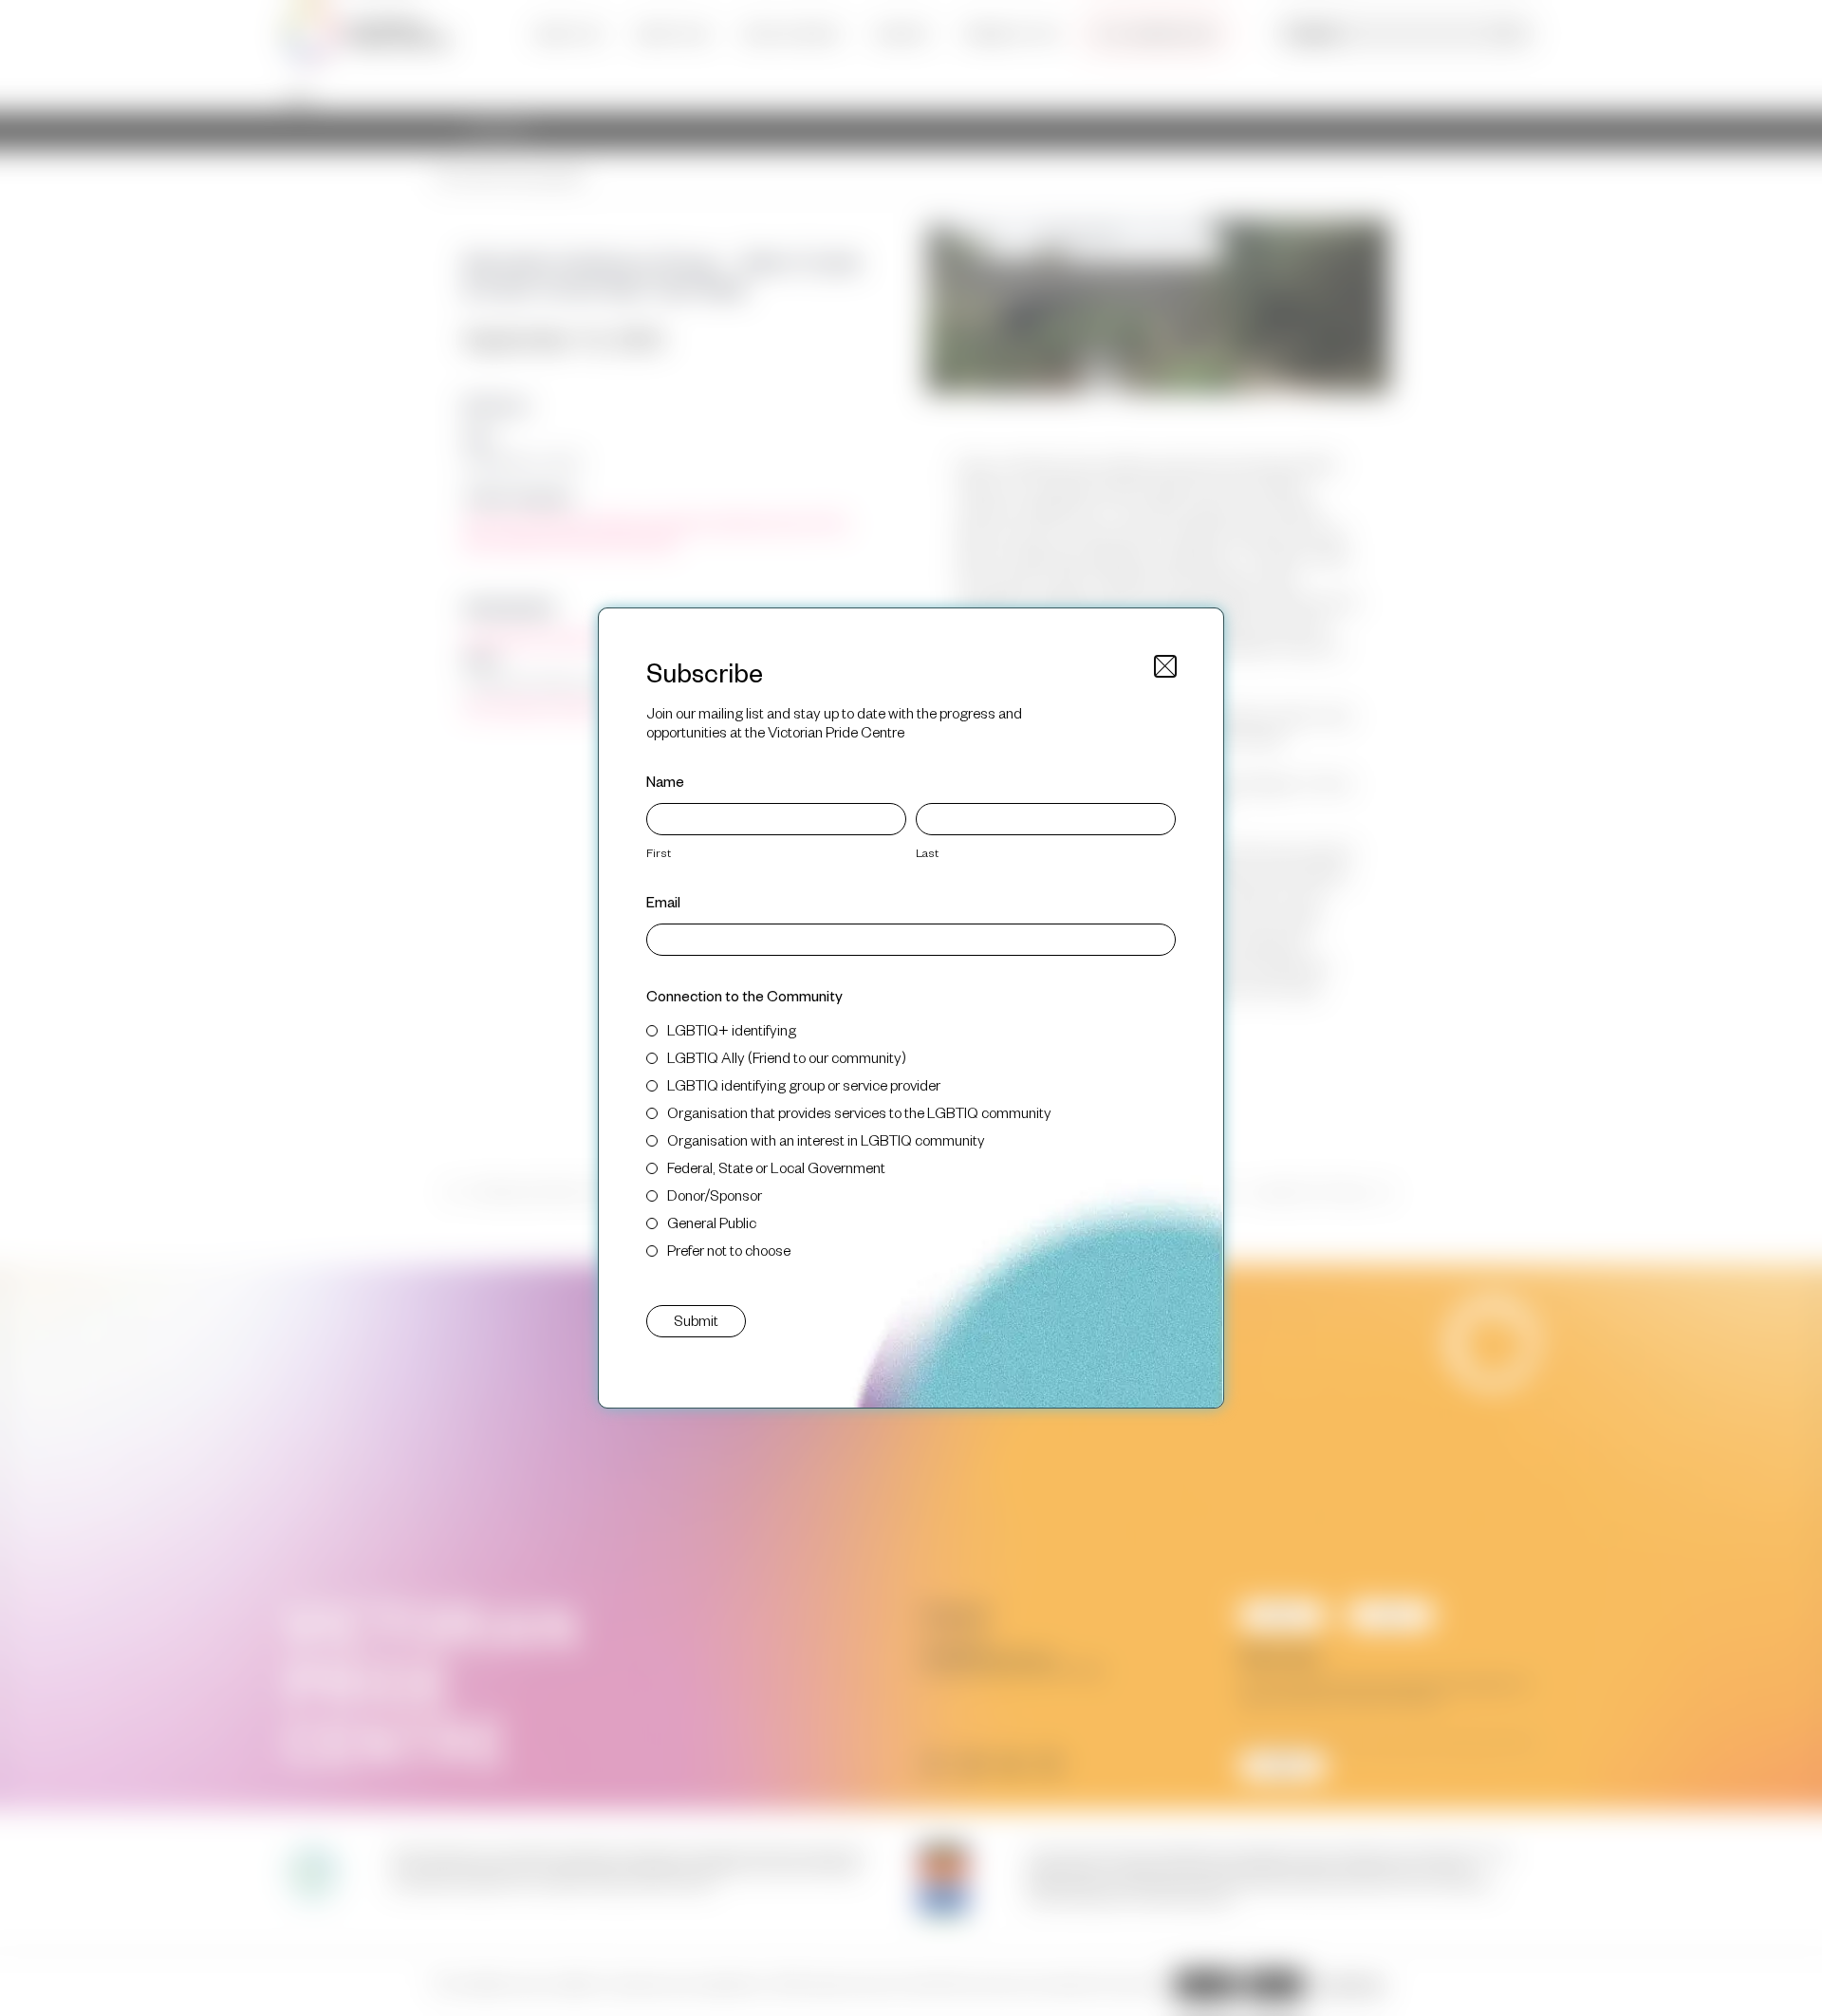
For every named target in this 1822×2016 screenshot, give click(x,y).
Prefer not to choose (729, 1250)
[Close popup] (1165, 666)
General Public (712, 1222)
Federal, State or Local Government (776, 1167)
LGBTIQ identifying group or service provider (804, 1084)
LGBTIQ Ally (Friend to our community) (787, 1057)
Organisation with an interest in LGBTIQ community (826, 1139)
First (659, 852)
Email (663, 901)
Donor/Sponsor (715, 1195)
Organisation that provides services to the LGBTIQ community (859, 1112)
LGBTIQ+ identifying (732, 1029)
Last (927, 852)
